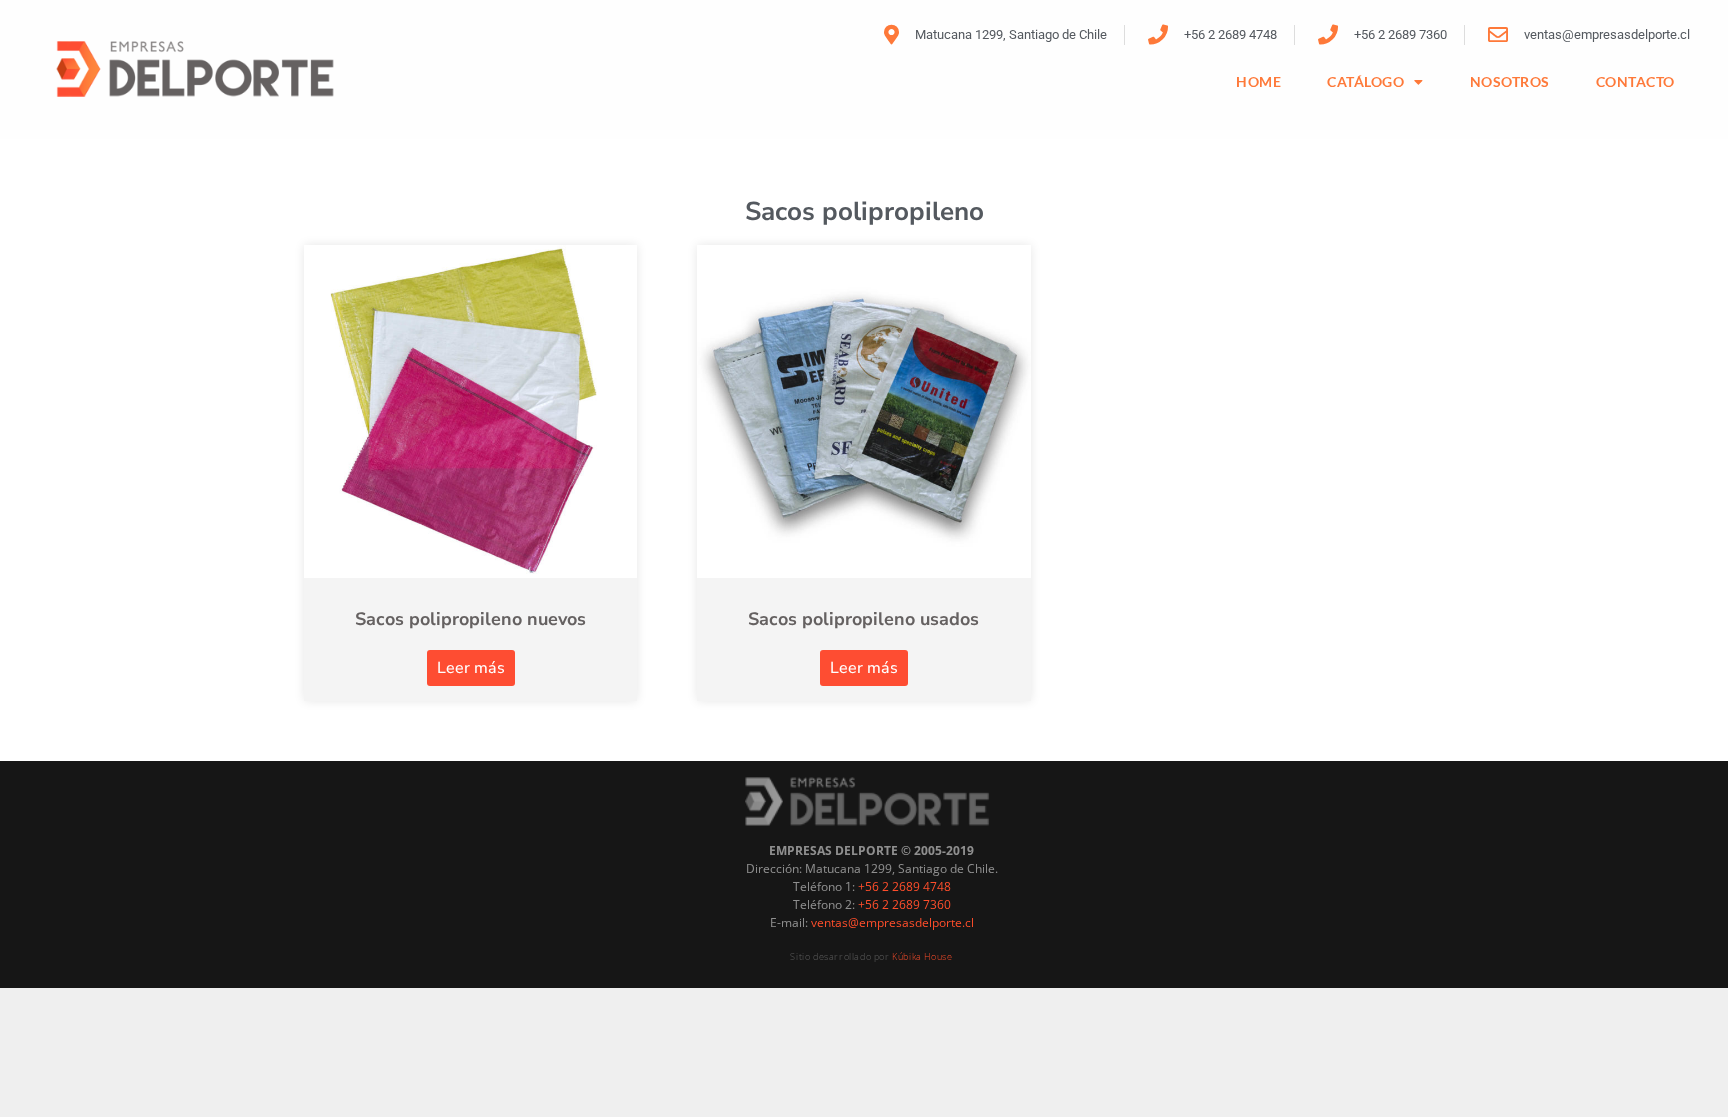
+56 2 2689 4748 (904, 886)
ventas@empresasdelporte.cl (892, 922)
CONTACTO (1635, 81)
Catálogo (1365, 81)
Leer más (471, 668)
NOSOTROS (1510, 81)
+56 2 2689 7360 (904, 904)
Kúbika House (922, 956)
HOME (1258, 81)
